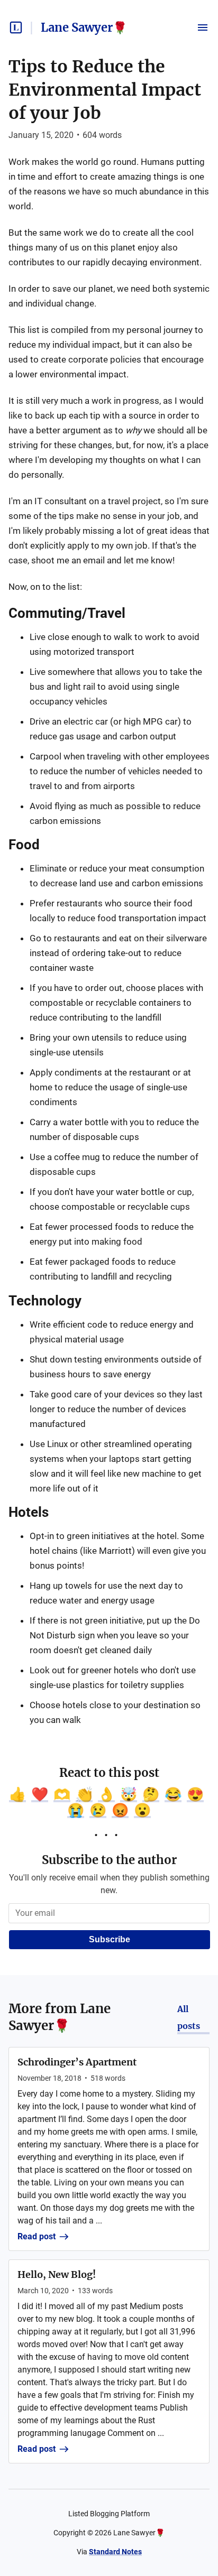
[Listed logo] (16, 27)
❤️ (40, 1794)
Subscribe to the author (109, 1860)
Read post (37, 2236)
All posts (189, 2017)
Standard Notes (115, 2552)
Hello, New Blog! (57, 2274)
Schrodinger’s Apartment (77, 2062)
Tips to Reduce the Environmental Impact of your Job (105, 90)
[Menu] (203, 27)
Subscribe (110, 1939)
